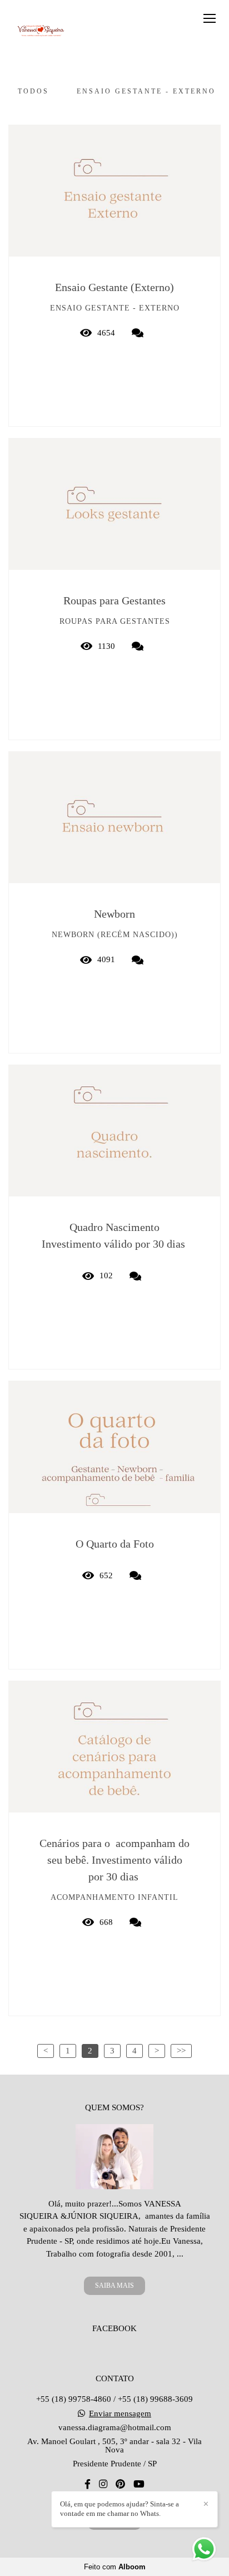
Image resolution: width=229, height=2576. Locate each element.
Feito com (115, 2567)
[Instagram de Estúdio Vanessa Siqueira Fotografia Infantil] (103, 2484)
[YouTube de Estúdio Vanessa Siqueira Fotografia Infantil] (139, 2484)
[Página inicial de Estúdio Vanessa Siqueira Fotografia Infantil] (40, 30)
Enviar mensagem (120, 2414)
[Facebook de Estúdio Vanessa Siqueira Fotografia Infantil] (88, 2484)
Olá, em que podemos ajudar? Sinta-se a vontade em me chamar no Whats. (120, 2509)
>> (181, 2051)
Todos (33, 91)
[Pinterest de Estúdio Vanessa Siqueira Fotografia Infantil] (120, 2484)
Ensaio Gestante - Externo (146, 91)
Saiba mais (114, 2286)
